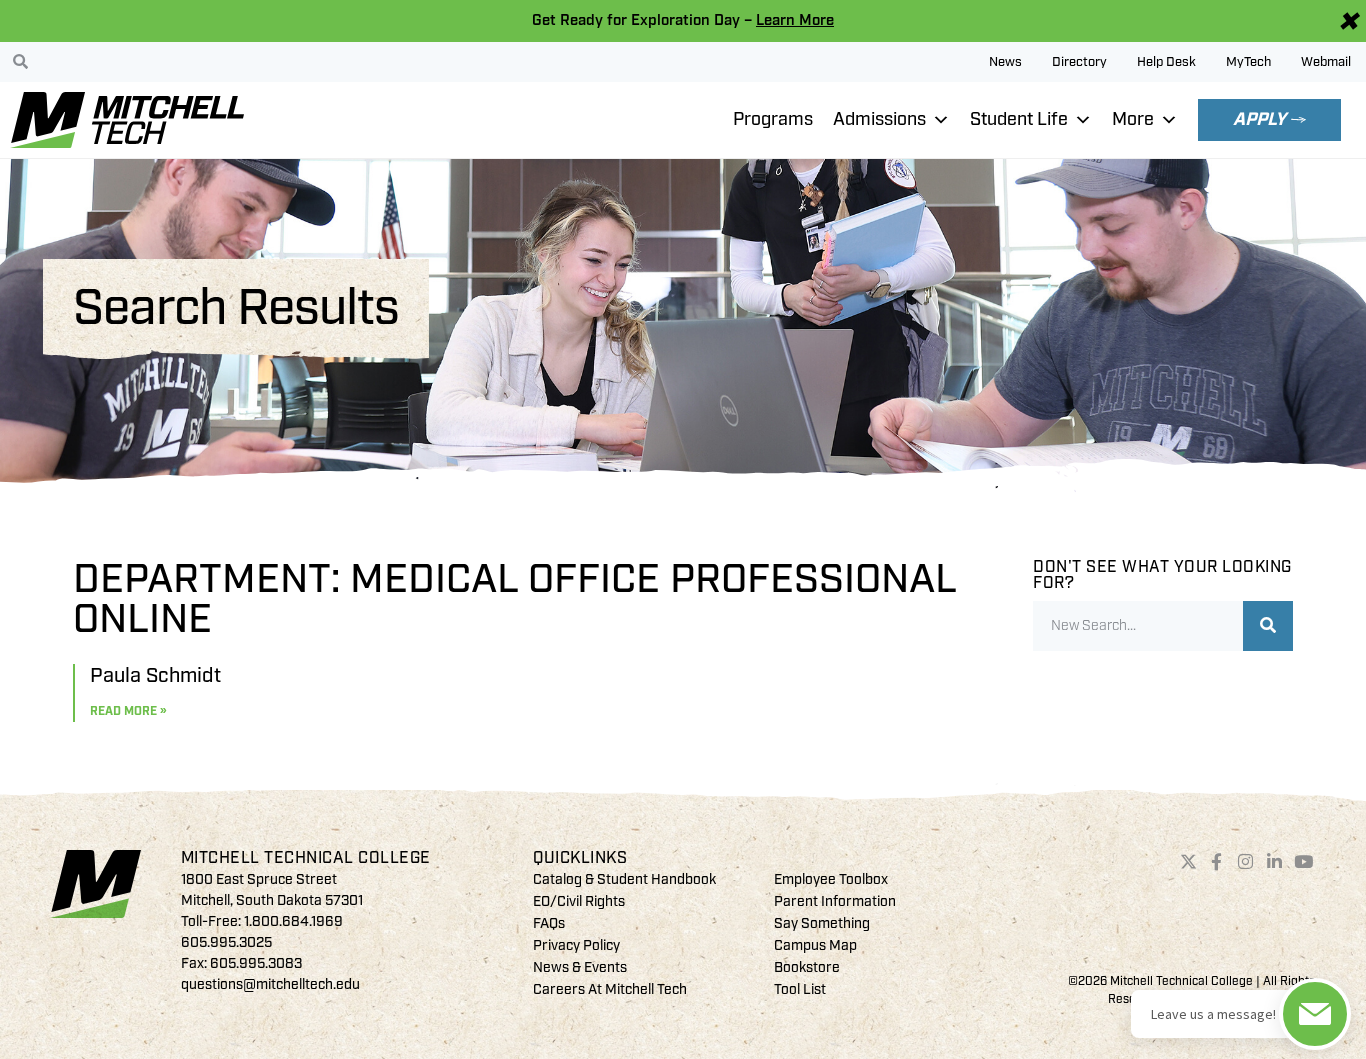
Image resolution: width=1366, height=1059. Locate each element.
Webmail (1326, 62)
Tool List (800, 989)
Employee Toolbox (831, 879)
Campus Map (815, 945)
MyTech (1248, 62)
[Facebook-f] (1217, 862)
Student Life (1019, 119)
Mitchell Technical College (306, 858)
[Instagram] (1246, 862)
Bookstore (807, 967)
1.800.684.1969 (293, 921)
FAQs (549, 923)
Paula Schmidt (155, 675)
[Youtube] (1303, 862)
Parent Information (835, 901)
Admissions (879, 119)
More (1133, 119)
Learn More (795, 20)
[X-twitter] (1188, 862)
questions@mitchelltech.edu (270, 984)
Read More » (128, 711)
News (1005, 62)
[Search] (1268, 626)
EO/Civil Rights (579, 901)
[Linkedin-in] (1275, 862)
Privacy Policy (576, 945)
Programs (773, 119)
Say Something (822, 923)
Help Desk (1166, 62)
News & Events (580, 967)
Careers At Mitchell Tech (610, 989)
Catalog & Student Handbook (624, 879)
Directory (1079, 62)
